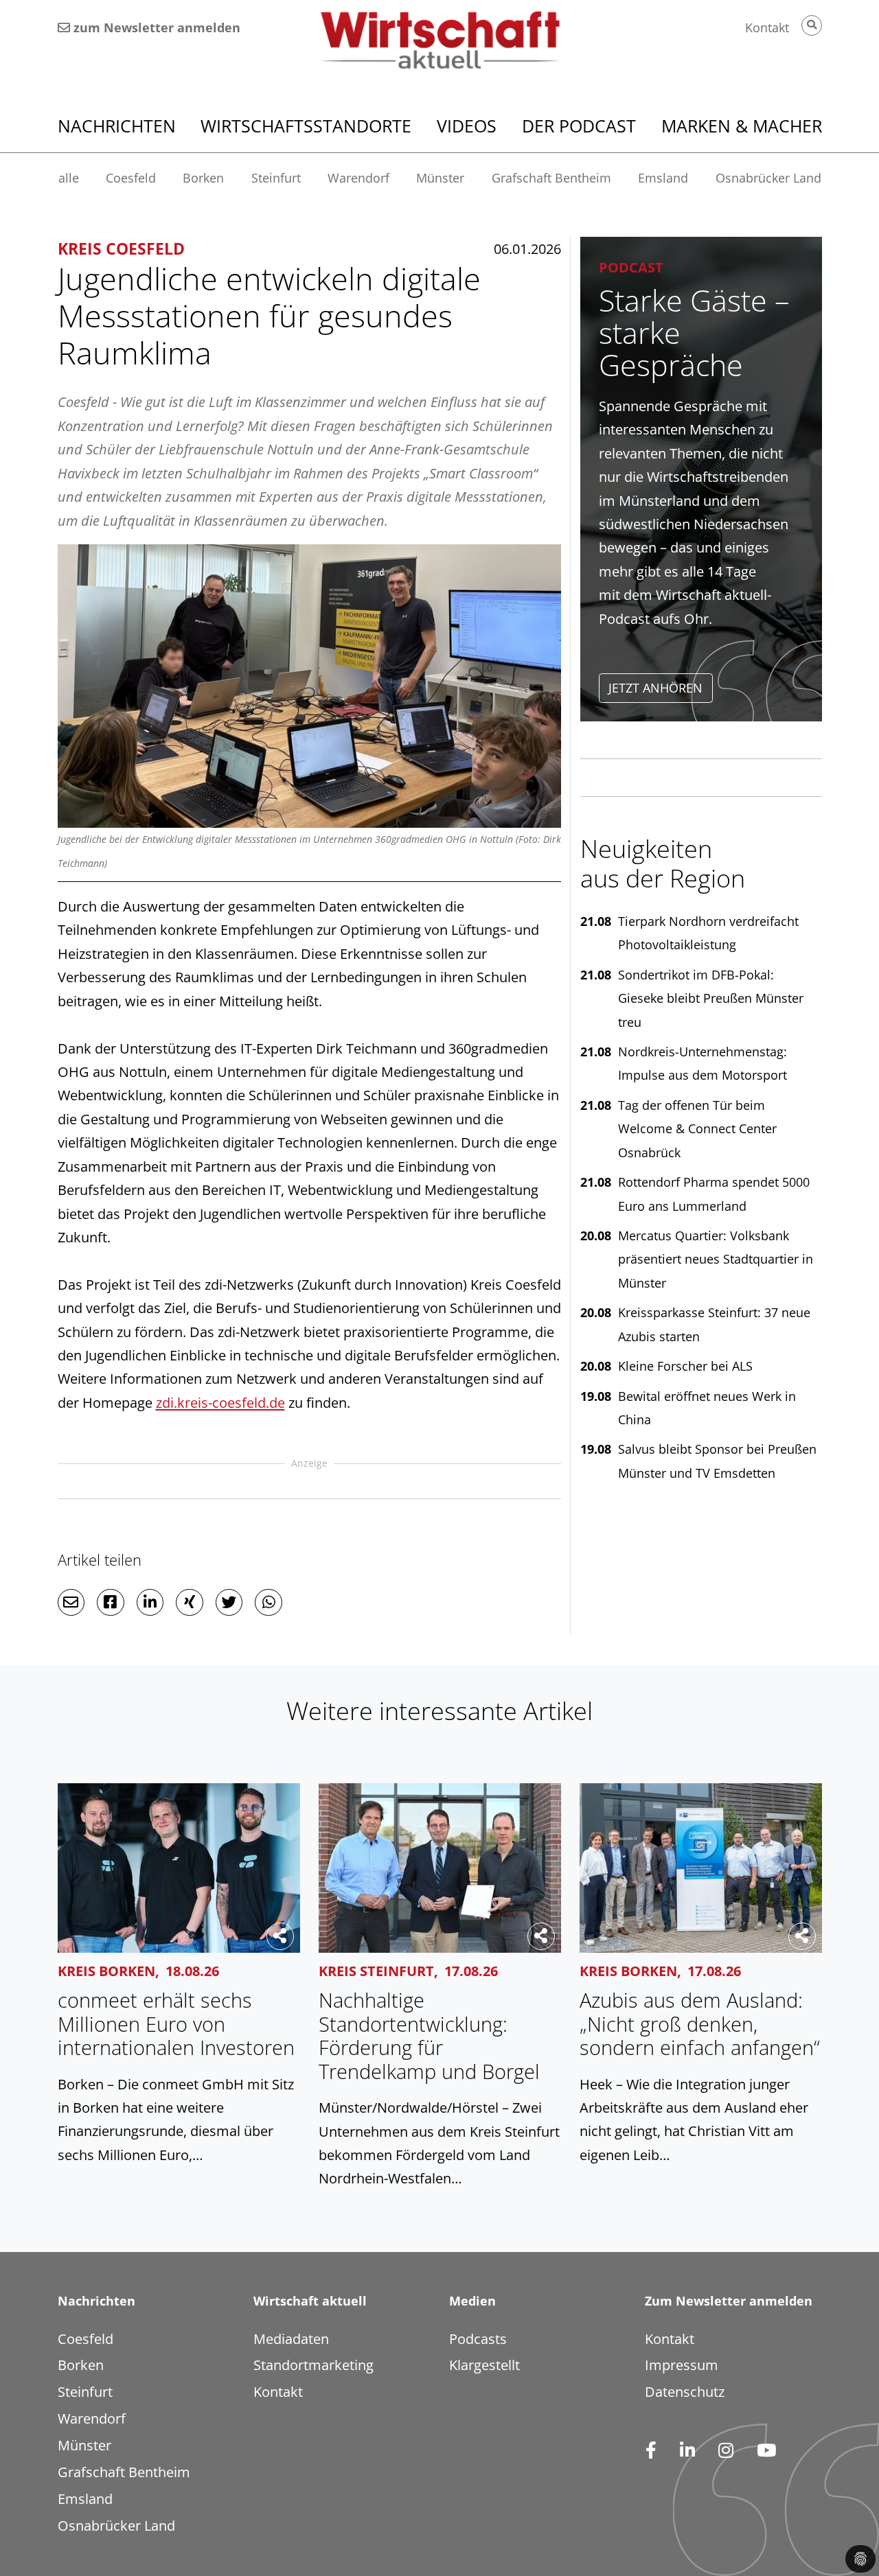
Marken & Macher (742, 126)
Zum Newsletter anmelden (729, 2301)
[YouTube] (766, 2451)
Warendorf (358, 178)
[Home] (440, 40)
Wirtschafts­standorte (306, 126)
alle (69, 178)
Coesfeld (131, 178)
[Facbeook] (651, 2451)
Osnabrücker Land (768, 178)
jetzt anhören (655, 688)
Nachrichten (117, 126)
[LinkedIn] (687, 2451)
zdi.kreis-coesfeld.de (220, 1402)
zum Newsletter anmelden (155, 27)
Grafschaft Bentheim (551, 178)
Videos (467, 126)
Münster (440, 178)
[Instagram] (726, 2451)
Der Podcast (579, 126)
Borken (203, 178)
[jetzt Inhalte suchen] (812, 25)
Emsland (663, 178)
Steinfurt (276, 178)
